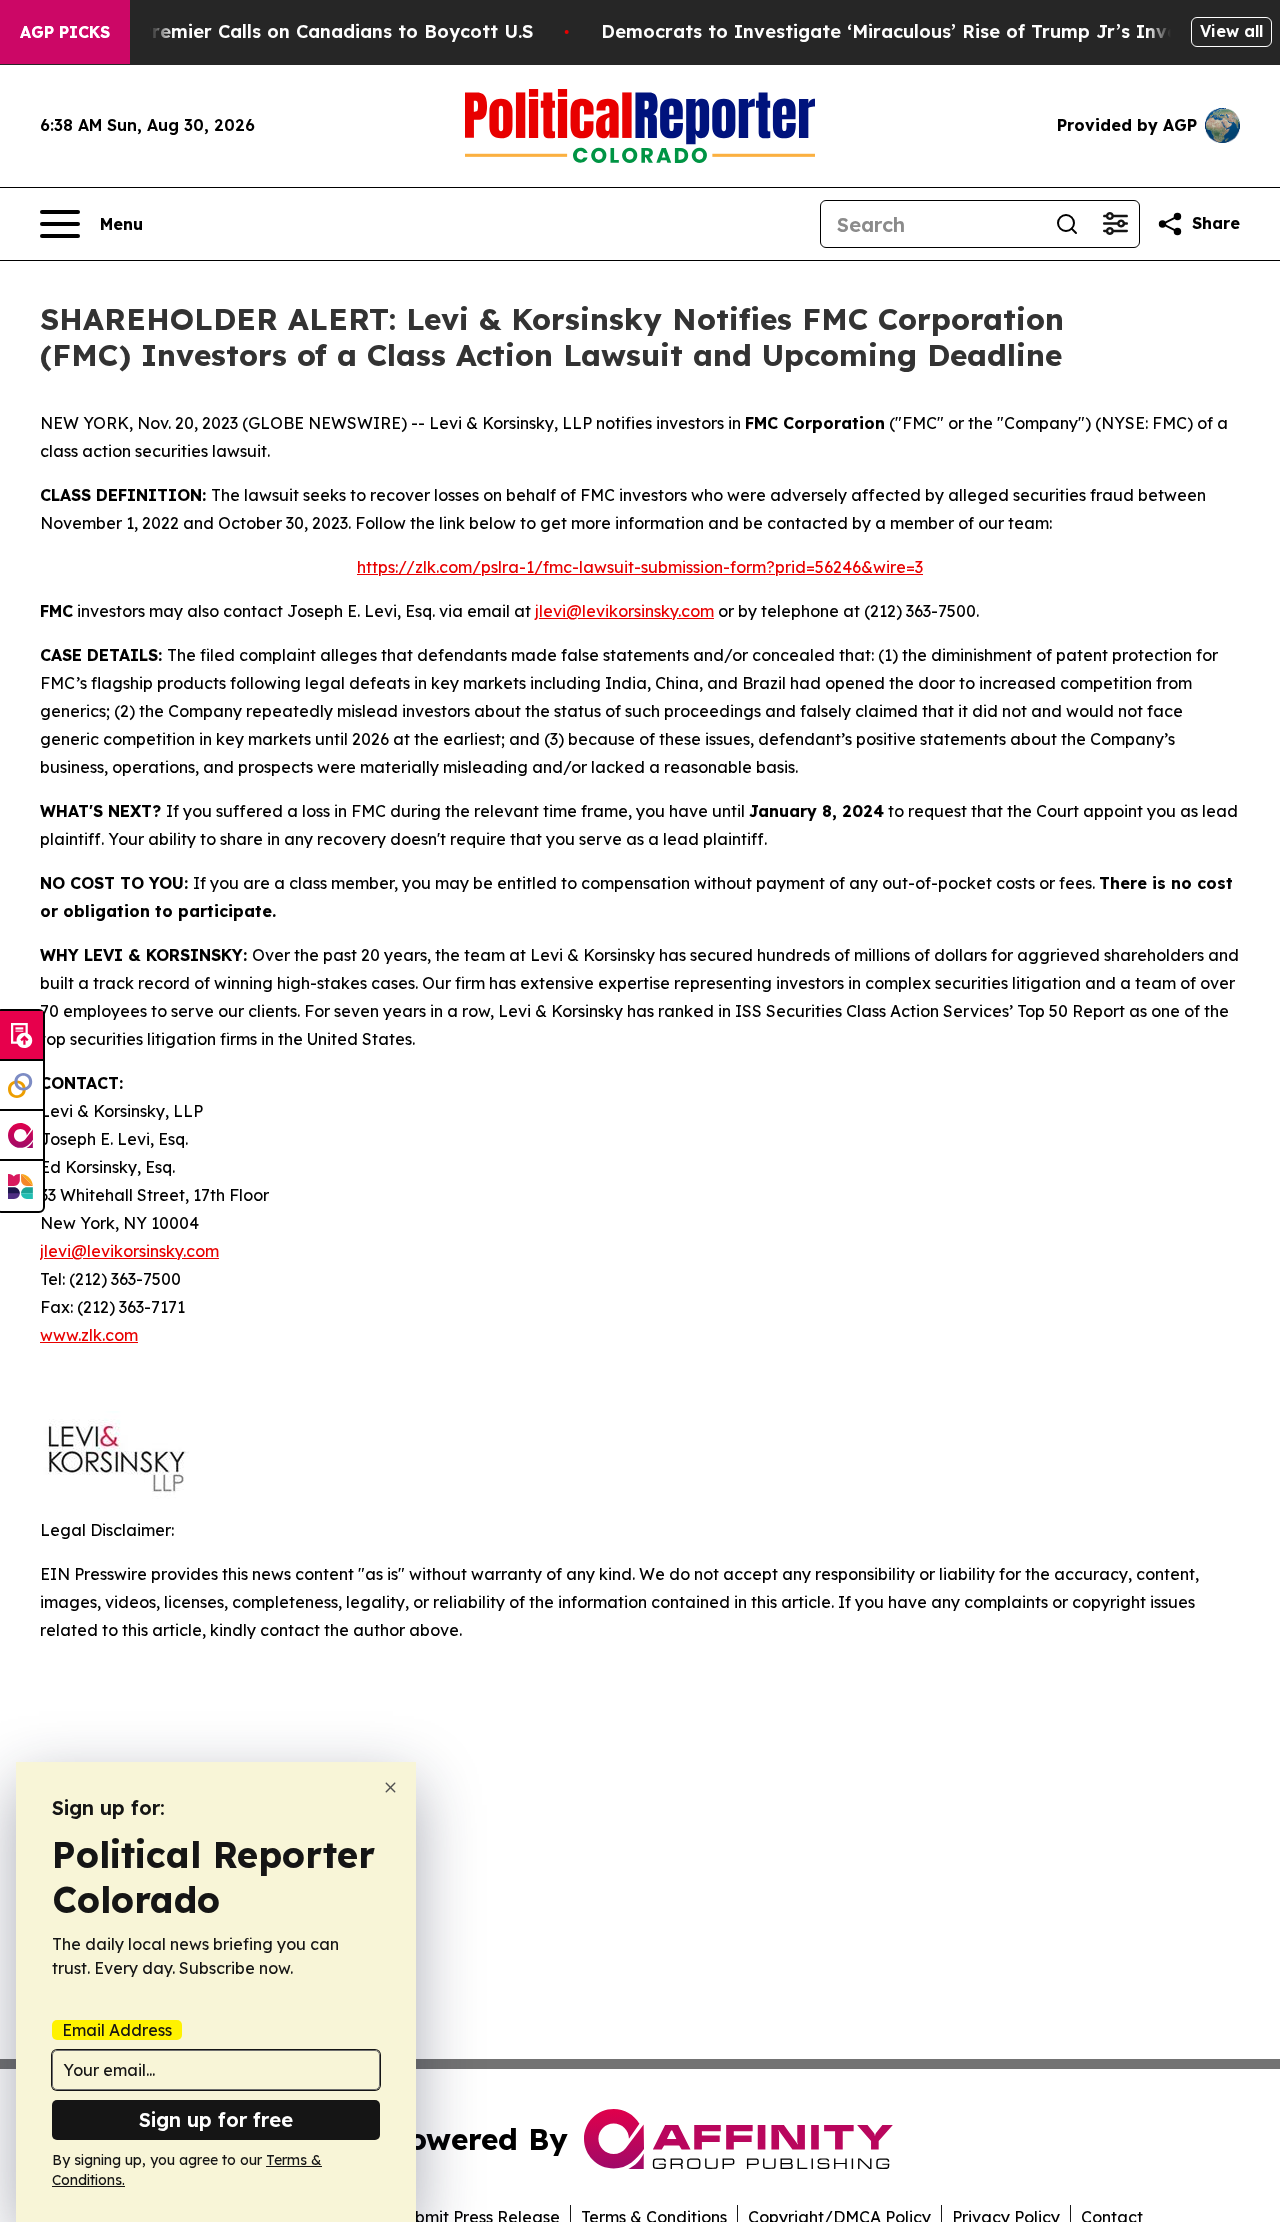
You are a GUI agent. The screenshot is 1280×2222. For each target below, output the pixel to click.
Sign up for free (216, 2119)
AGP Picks (65, 32)
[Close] (390, 1787)
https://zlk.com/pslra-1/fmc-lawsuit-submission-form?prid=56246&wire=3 (640, 567)
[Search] (1067, 224)
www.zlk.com (89, 1335)
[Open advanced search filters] (1115, 224)
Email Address (117, 2030)
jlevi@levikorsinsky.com (624, 611)
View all (1231, 31)
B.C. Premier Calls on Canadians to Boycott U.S (317, 31)
